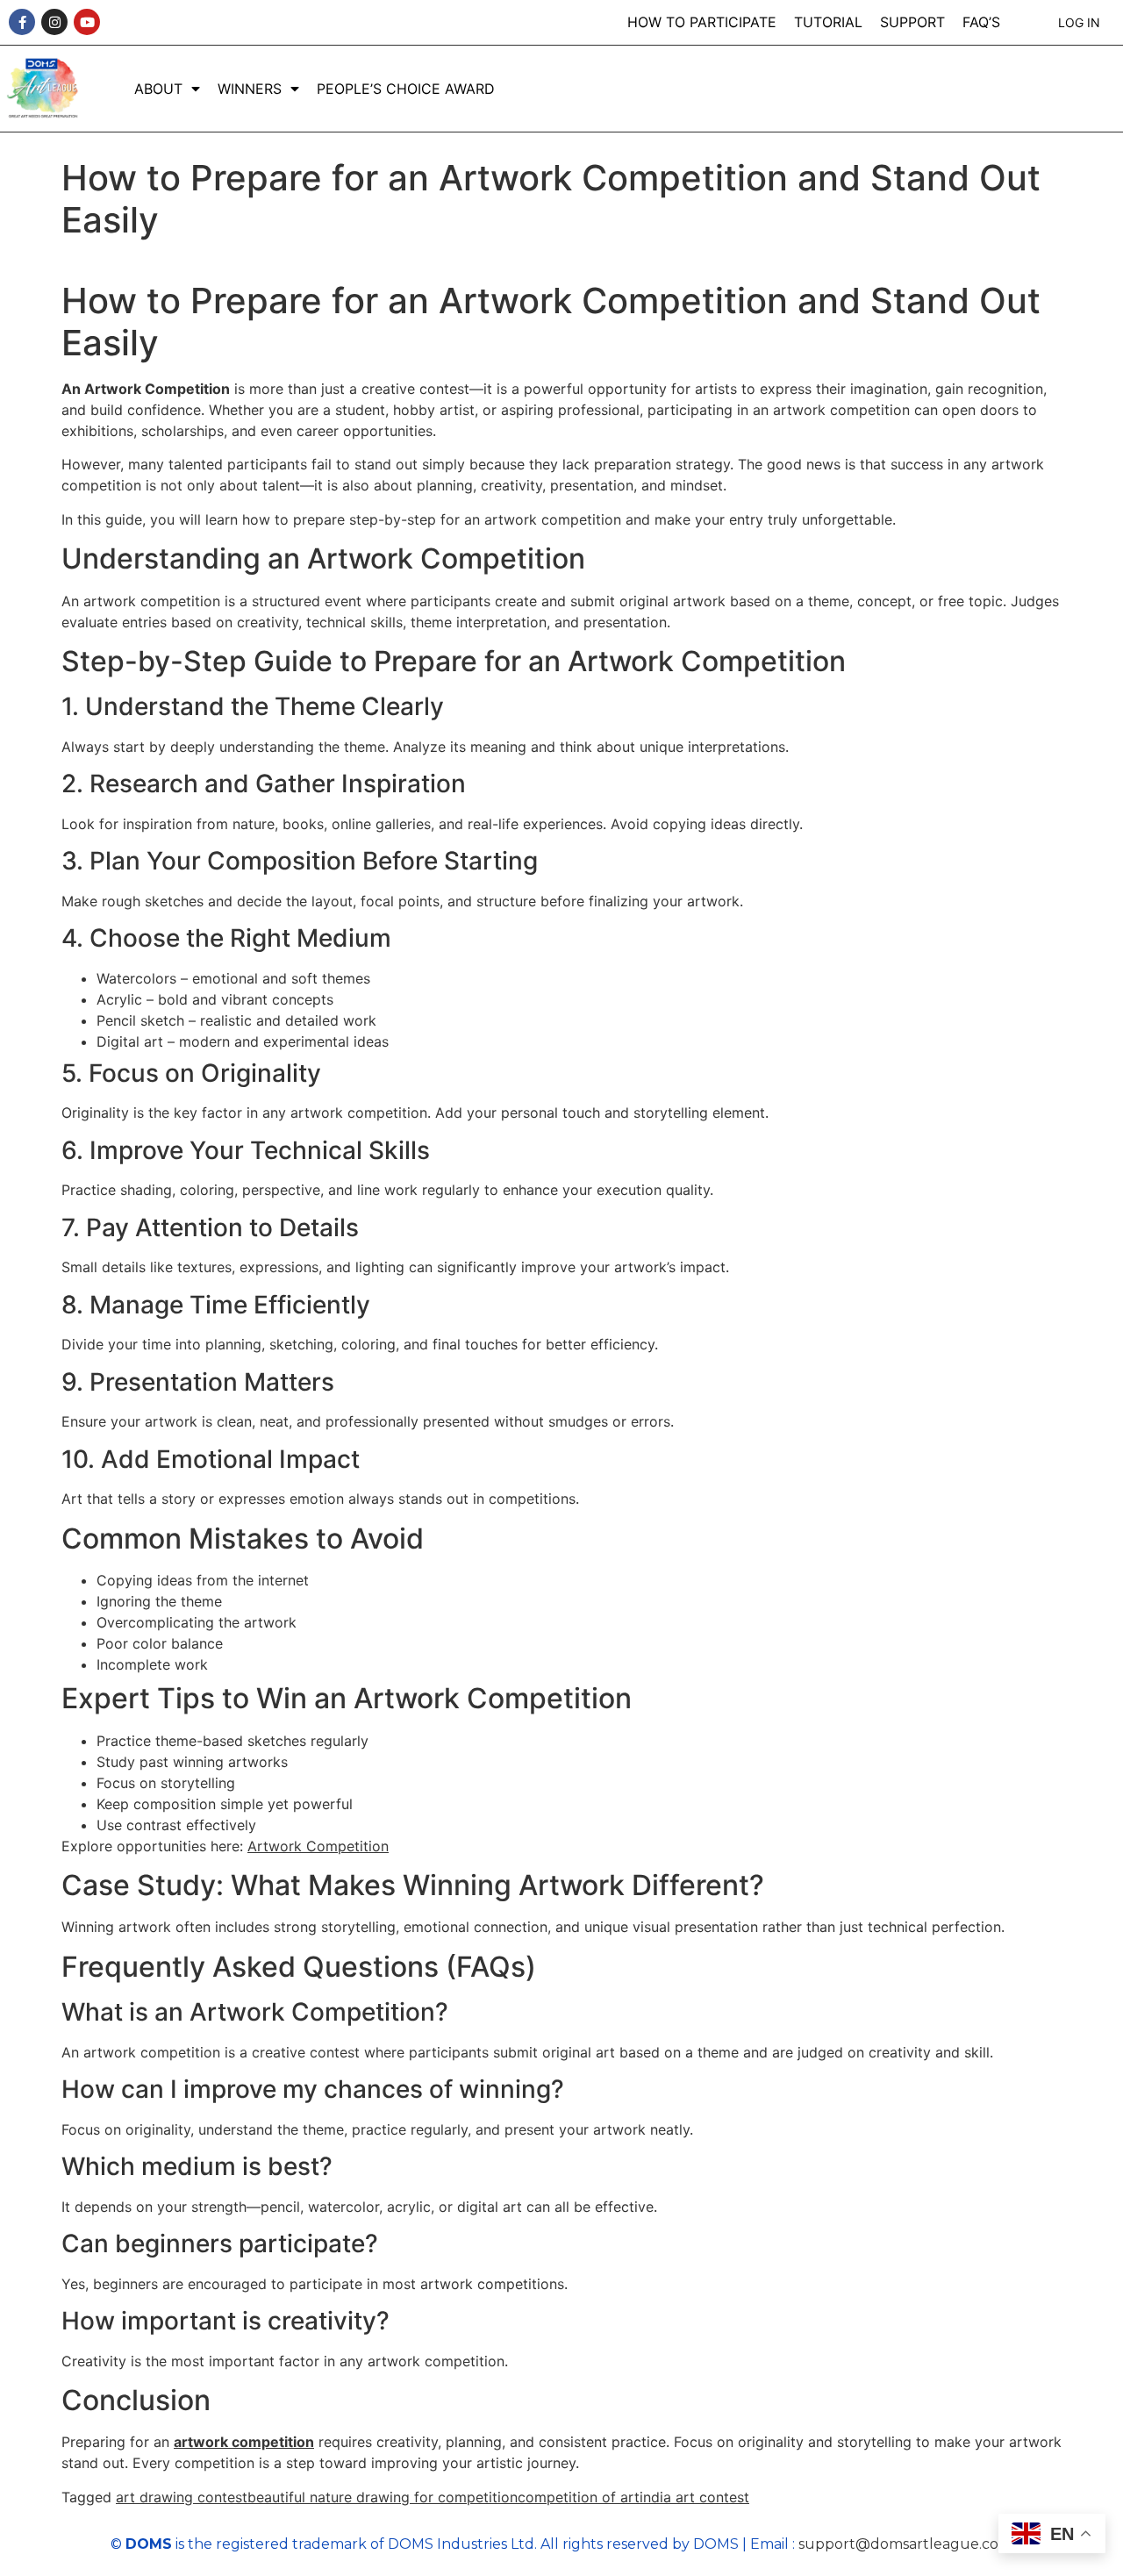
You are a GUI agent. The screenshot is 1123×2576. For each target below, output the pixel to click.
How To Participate (702, 22)
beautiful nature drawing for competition (383, 2497)
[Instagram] (54, 22)
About (158, 89)
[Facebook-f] (22, 22)
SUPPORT (912, 22)
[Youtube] (87, 22)
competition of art (579, 2497)
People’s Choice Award (406, 89)
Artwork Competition (318, 1846)
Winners (250, 89)
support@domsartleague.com (905, 2544)
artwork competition (244, 2442)
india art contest (694, 2497)
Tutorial (828, 22)
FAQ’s (981, 22)
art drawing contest (182, 2497)
